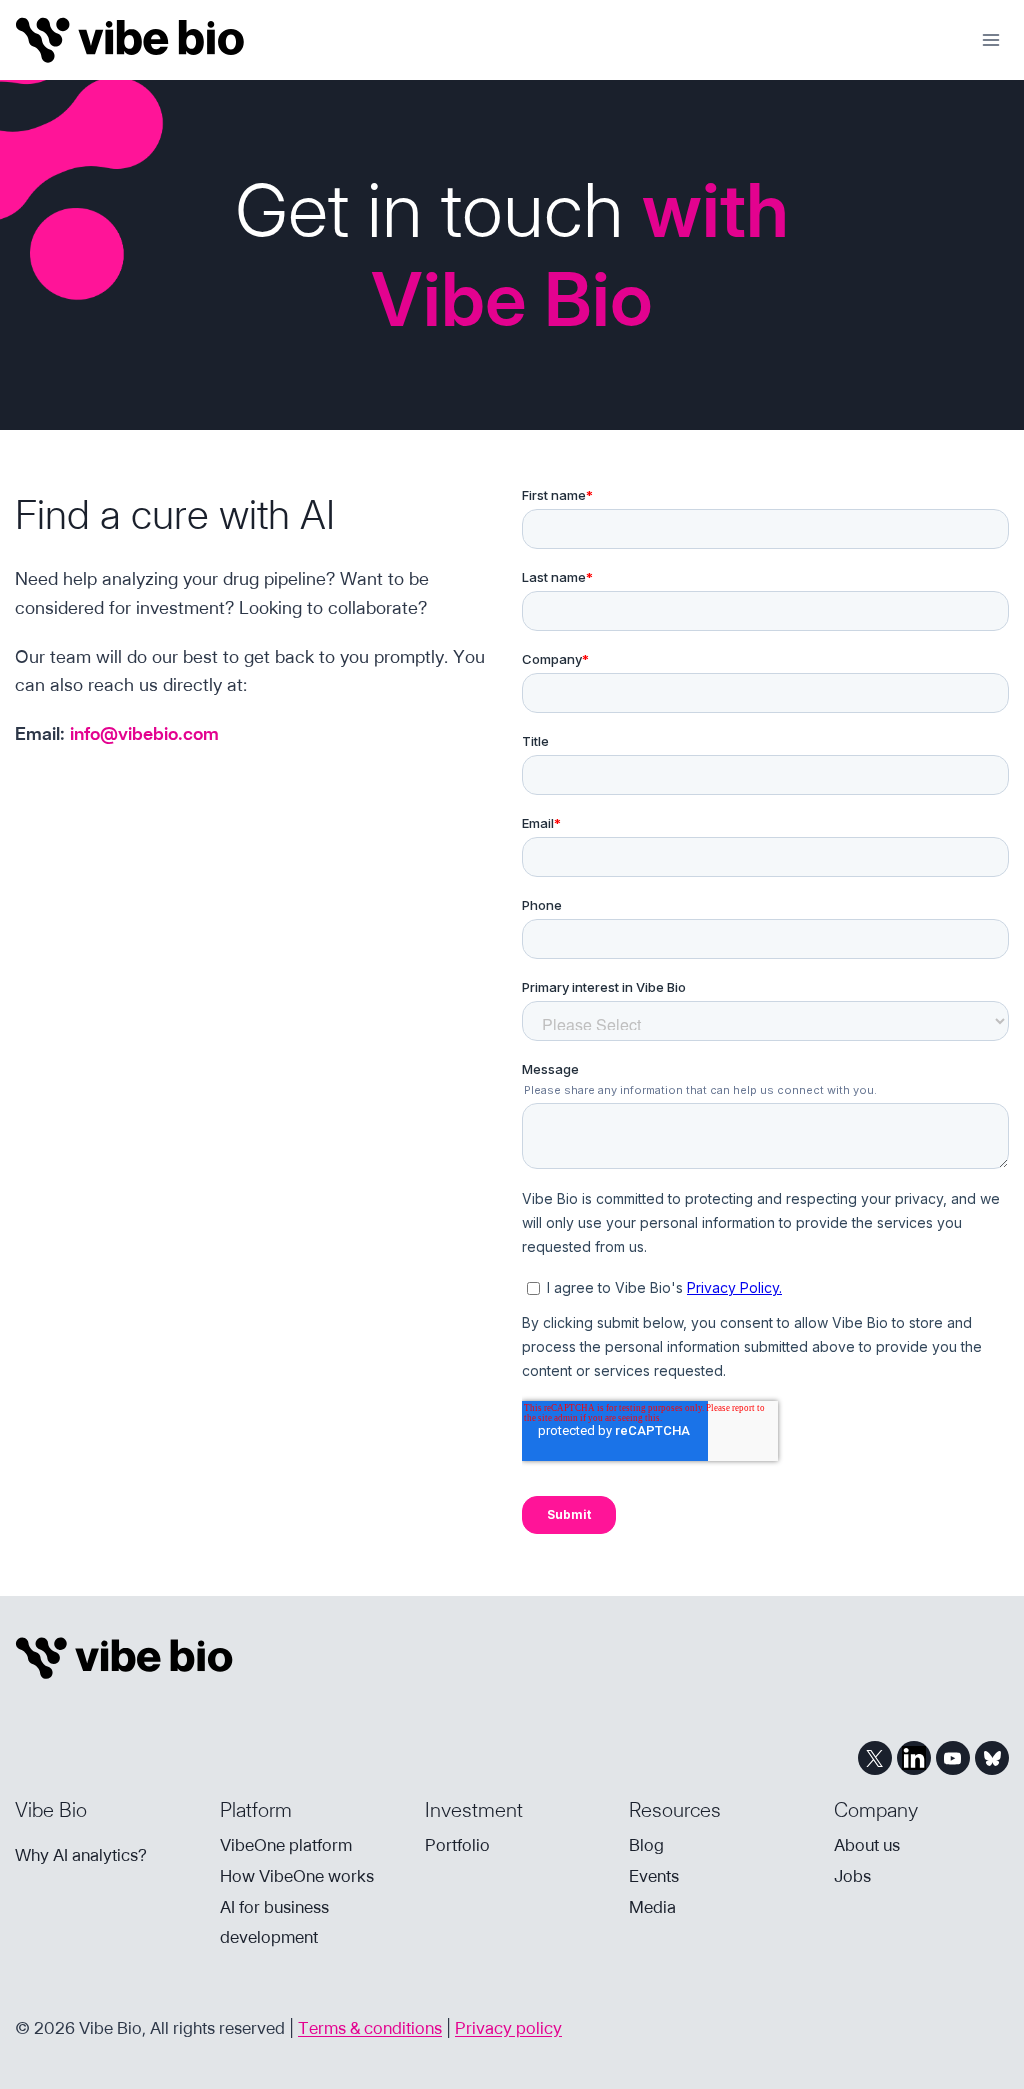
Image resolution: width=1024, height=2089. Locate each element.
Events (654, 1876)
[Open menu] (990, 39)
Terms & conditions (370, 2028)
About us (867, 1845)
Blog (646, 1845)
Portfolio (457, 1845)
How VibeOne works (297, 1876)
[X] (875, 1758)
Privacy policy (508, 2028)
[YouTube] (953, 1758)
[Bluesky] (992, 1758)
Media (652, 1907)
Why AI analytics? (81, 1855)
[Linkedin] (914, 1758)
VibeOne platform (286, 1845)
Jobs (852, 1876)
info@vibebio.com (144, 733)
